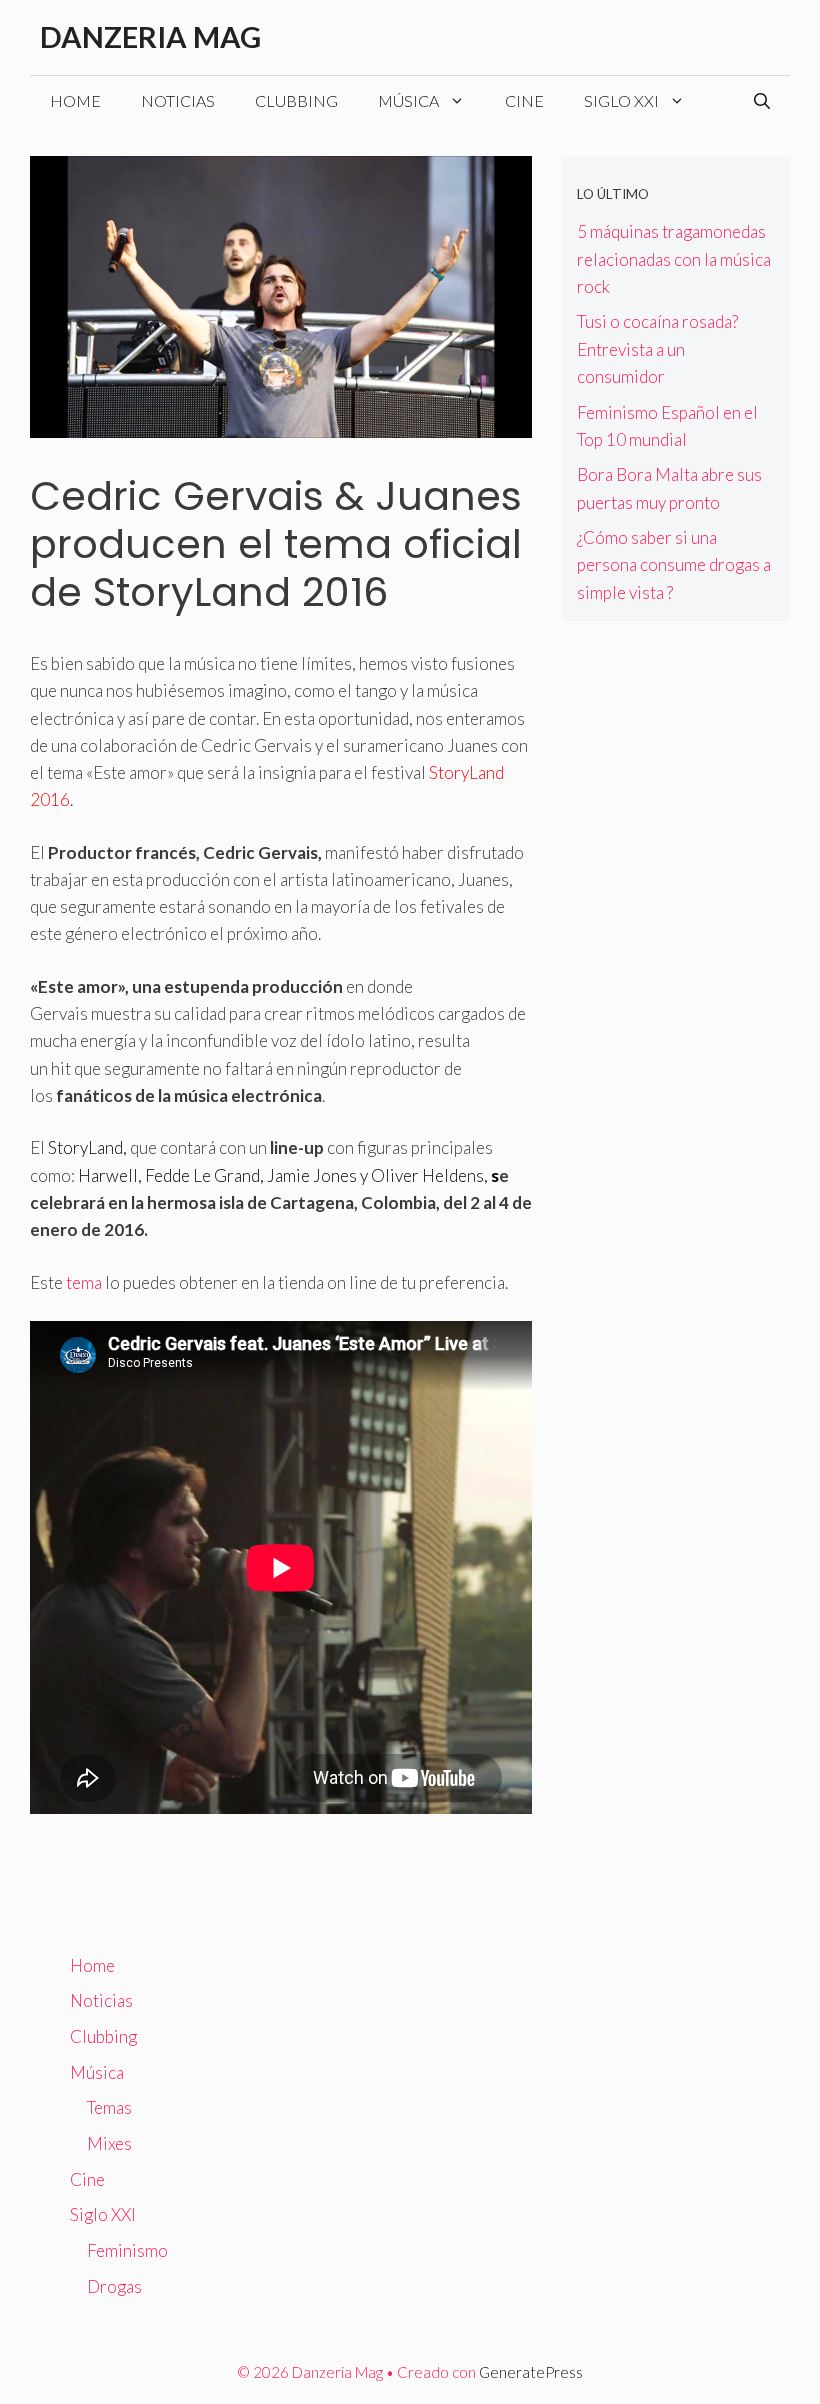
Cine (524, 100)
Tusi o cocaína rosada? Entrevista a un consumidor (657, 348)
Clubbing (296, 100)
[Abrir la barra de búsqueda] (762, 101)
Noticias (178, 100)
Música (408, 100)
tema (84, 1282)
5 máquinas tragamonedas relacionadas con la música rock (674, 258)
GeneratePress (531, 2372)
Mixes (109, 2143)
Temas (109, 2107)
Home (75, 100)
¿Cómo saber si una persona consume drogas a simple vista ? (674, 564)
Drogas (114, 2286)
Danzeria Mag (150, 36)
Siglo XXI (621, 100)
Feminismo (127, 2250)
